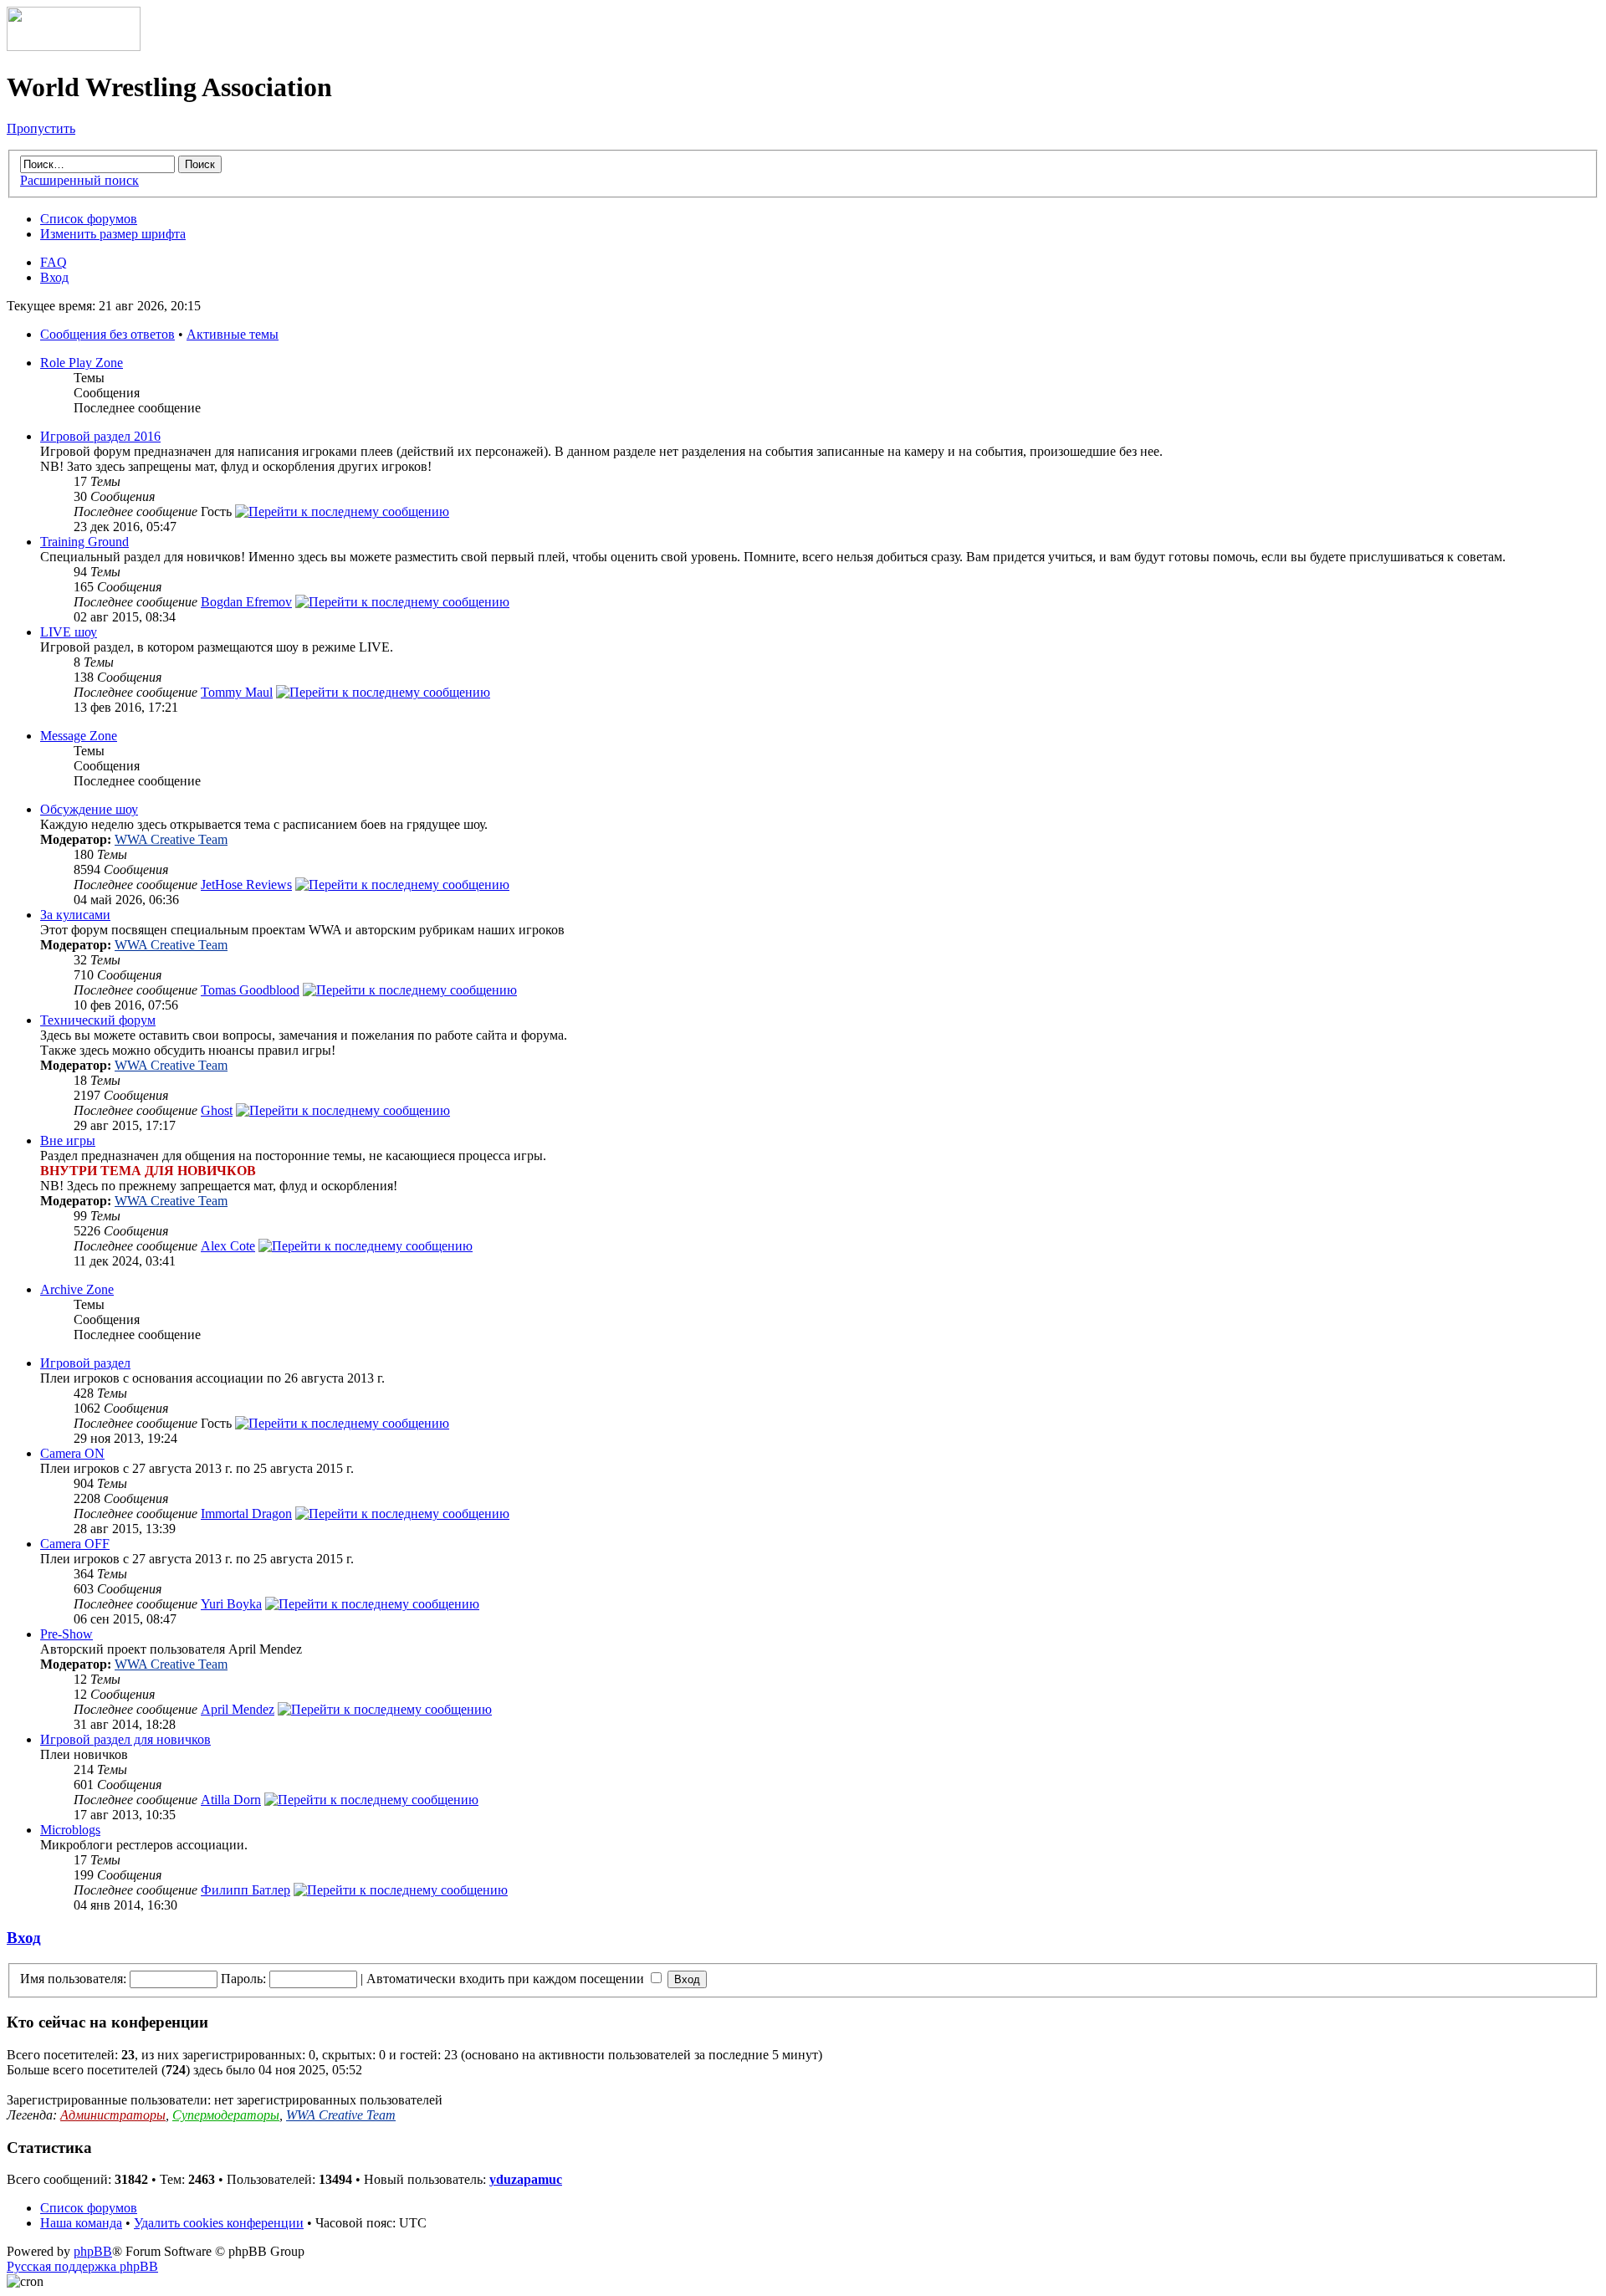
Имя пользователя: (73, 1979)
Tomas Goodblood (250, 990)
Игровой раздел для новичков (125, 1739)
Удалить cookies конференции (219, 2223)
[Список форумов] (74, 46)
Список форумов (89, 219)
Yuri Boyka (231, 1604)
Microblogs (70, 1830)
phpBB (93, 2251)
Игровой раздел (85, 1363)
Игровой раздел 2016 (100, 436)
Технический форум (98, 1020)
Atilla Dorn (231, 1800)
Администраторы (113, 2115)
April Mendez (238, 1709)
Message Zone (79, 736)
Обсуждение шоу (89, 809)
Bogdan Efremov (246, 602)
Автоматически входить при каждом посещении (507, 1979)
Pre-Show (66, 1634)
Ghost (217, 1110)
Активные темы (233, 334)
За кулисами (75, 915)
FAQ (54, 262)
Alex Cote (228, 1246)
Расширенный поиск (79, 180)
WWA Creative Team (171, 839)
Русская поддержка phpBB (82, 2266)
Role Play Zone (82, 363)
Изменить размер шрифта (113, 234)
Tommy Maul (237, 692)
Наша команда (81, 2223)
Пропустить (41, 128)
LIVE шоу (69, 632)
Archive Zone (77, 1289)
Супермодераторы (226, 2115)
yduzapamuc (526, 2179)
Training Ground (84, 542)
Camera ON (72, 1453)
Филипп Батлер (246, 1890)
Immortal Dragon (246, 1514)
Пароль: (243, 1979)
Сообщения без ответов (107, 334)
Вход (54, 277)
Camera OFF (75, 1544)
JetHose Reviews (246, 885)
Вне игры (68, 1140)
